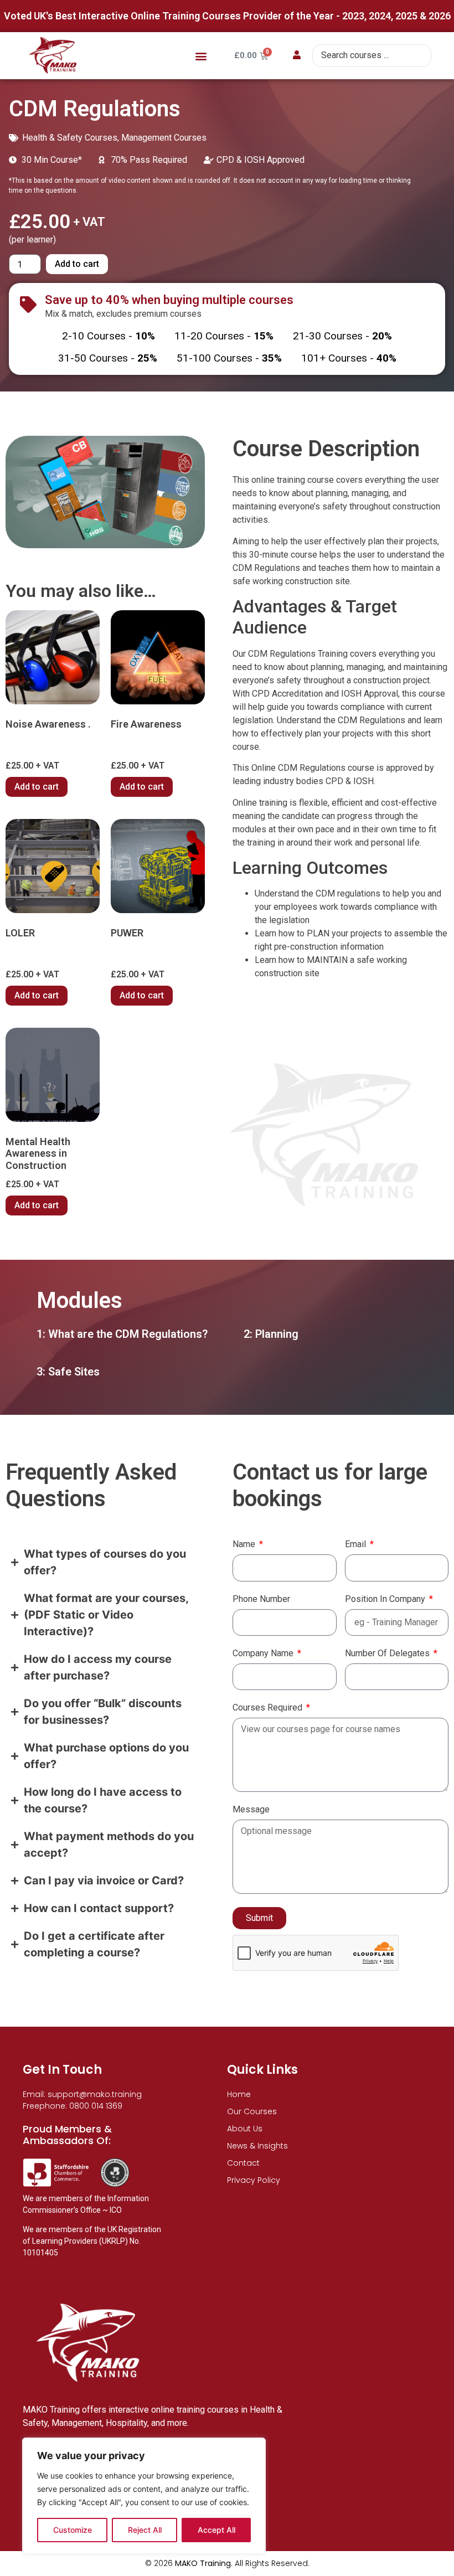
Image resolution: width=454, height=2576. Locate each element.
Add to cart (77, 264)
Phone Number (261, 1599)
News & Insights (257, 2146)
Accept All (216, 2530)
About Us (245, 2129)
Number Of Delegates (388, 1654)
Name (245, 1545)
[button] (201, 56)
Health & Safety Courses (70, 138)
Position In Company (386, 1599)
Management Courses (164, 138)
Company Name (264, 1654)
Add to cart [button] (37, 787)
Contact (243, 2163)
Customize (73, 2530)
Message (251, 1810)
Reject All (145, 2530)
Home (239, 2094)
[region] (144, 2496)
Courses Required (269, 1708)
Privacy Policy (254, 2180)
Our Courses (252, 2111)
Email (357, 1545)
